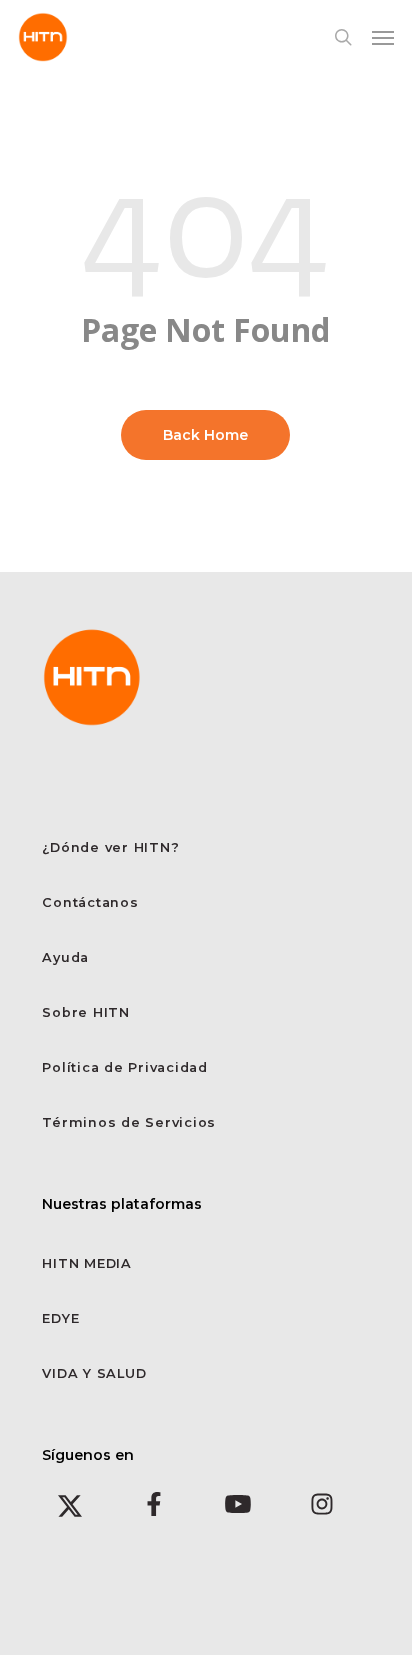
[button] (383, 37)
